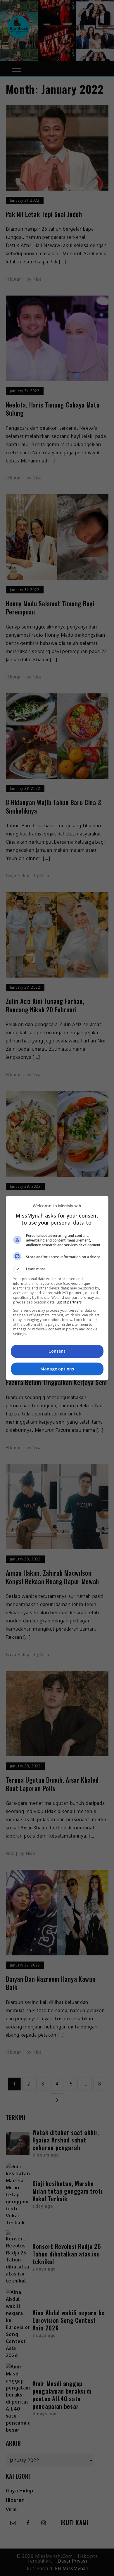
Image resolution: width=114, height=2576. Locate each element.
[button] (57, 1269)
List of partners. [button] (69, 1302)
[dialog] (57, 1288)
